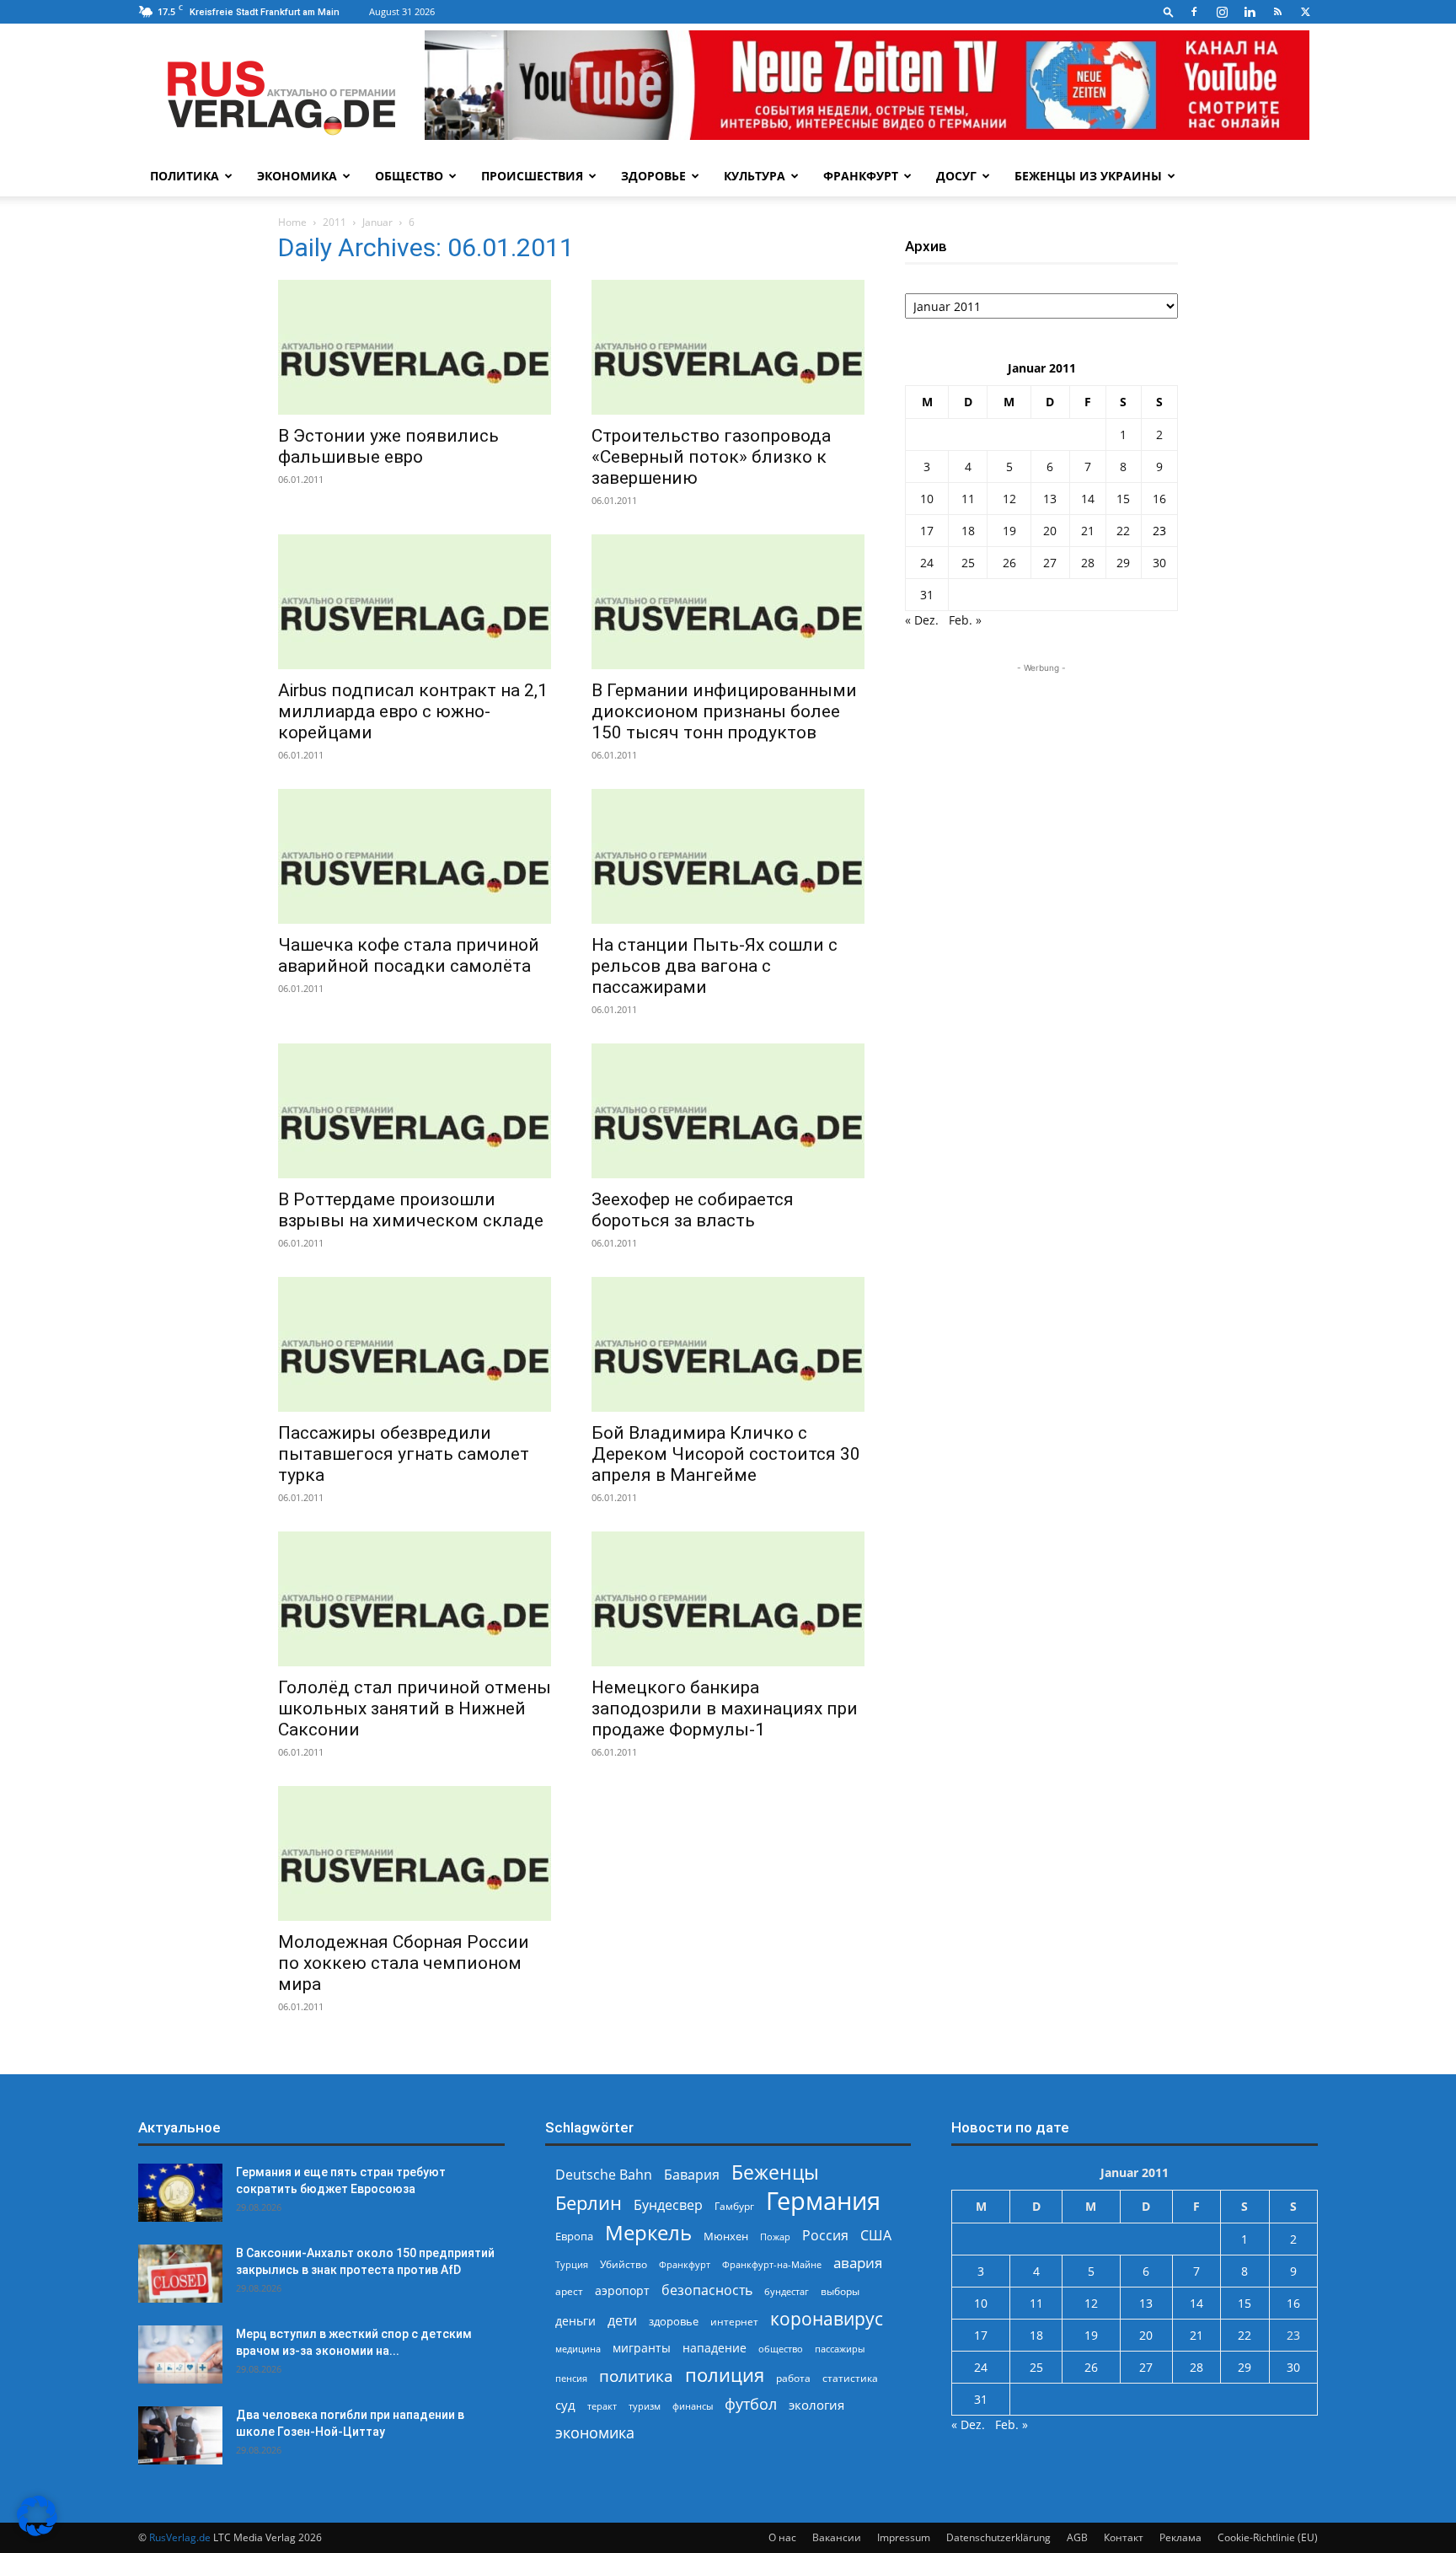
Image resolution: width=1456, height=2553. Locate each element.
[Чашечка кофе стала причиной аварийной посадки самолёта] (415, 856)
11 (968, 499)
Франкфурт (861, 176)
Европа (574, 2237)
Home (292, 222)
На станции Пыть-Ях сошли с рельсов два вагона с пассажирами (715, 966)
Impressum (904, 2537)
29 (1123, 563)
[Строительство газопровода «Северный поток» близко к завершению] (728, 347)
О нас (782, 2537)
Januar (377, 222)
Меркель (648, 2232)
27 (1050, 563)
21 (1088, 531)
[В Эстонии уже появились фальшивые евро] (415, 347)
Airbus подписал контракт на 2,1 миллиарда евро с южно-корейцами (413, 711)
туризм (645, 2406)
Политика (185, 176)
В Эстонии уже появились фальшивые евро (388, 446)
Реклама (1180, 2537)
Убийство (624, 2264)
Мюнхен (726, 2236)
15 (1123, 499)
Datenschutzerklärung (998, 2537)
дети (622, 2321)
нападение (715, 2348)
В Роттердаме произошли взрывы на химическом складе (411, 1210)
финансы (693, 2406)
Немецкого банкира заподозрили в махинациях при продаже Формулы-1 (725, 1708)
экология (816, 2405)
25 (968, 563)
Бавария (692, 2175)
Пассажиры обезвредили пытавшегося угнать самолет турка (404, 1454)
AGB (1077, 2537)
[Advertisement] (1041, 782)
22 (1123, 531)
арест (569, 2291)
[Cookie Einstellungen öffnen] (37, 2532)
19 (1009, 531)
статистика (850, 2378)
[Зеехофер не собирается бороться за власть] (728, 1111)
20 (1050, 531)
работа (793, 2378)
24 (927, 563)
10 (927, 499)
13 (1050, 499)
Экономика (297, 176)
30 (1159, 563)
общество (781, 2349)
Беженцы (775, 2172)
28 (1088, 563)
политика (636, 2376)
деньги (575, 2321)
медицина (578, 2349)
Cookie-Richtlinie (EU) (1268, 2537)
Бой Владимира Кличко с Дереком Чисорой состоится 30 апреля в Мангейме (726, 1454)
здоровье (674, 2321)
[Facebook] (1194, 12)
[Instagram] (1222, 12)
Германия (823, 2201)
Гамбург (734, 2206)
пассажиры (840, 2349)
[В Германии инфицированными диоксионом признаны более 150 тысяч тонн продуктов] (728, 602)
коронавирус (827, 2318)
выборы (840, 2291)
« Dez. (922, 620)
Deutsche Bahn (604, 2175)
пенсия (571, 2378)
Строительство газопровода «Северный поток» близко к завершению (711, 457)
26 (1009, 563)
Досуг (956, 176)
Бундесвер (668, 2205)
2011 (335, 222)
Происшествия (532, 176)
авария (858, 2263)
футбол (751, 2404)
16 (1159, 499)
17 (927, 531)
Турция (572, 2264)
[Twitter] (1305, 12)
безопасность (707, 2290)
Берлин (589, 2203)
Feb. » (965, 620)
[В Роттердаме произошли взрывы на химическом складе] (415, 1111)
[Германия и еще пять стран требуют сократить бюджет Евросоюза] (180, 2193)
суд (565, 2405)
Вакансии (837, 2537)
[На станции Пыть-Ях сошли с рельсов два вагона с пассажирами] (728, 856)
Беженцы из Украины (1088, 176)
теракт (602, 2406)
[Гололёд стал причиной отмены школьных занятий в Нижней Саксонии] (415, 1599)
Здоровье (653, 176)
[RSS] (1277, 12)
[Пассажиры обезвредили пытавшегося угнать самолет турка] (415, 1344)
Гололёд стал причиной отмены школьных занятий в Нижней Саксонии (415, 1708)
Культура (755, 176)
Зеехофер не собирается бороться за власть (693, 1210)
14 (1088, 499)
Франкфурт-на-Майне (772, 2264)
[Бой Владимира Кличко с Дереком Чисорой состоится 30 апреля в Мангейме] (728, 1344)
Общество (409, 176)
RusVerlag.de (180, 2537)
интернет (734, 2321)
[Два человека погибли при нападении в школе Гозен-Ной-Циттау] (180, 2435)
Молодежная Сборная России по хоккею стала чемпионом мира (404, 1963)
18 (968, 531)
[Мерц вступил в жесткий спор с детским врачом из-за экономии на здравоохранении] (180, 2355)
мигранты (642, 2348)
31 (927, 595)
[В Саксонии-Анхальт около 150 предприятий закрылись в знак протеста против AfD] (180, 2274)
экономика (595, 2432)
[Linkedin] (1250, 12)
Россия (825, 2236)
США (876, 2236)
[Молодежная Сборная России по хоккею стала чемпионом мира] (415, 1853)
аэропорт (622, 2290)
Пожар (775, 2237)
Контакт (1124, 2537)
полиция (725, 2375)
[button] (1169, 11)
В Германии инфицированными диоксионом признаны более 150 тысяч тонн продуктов (724, 711)
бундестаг (787, 2292)
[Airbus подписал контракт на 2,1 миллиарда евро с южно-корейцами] (415, 602)
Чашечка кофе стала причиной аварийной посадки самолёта (409, 955)
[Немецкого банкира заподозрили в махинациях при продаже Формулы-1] (728, 1599)
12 (1009, 499)
